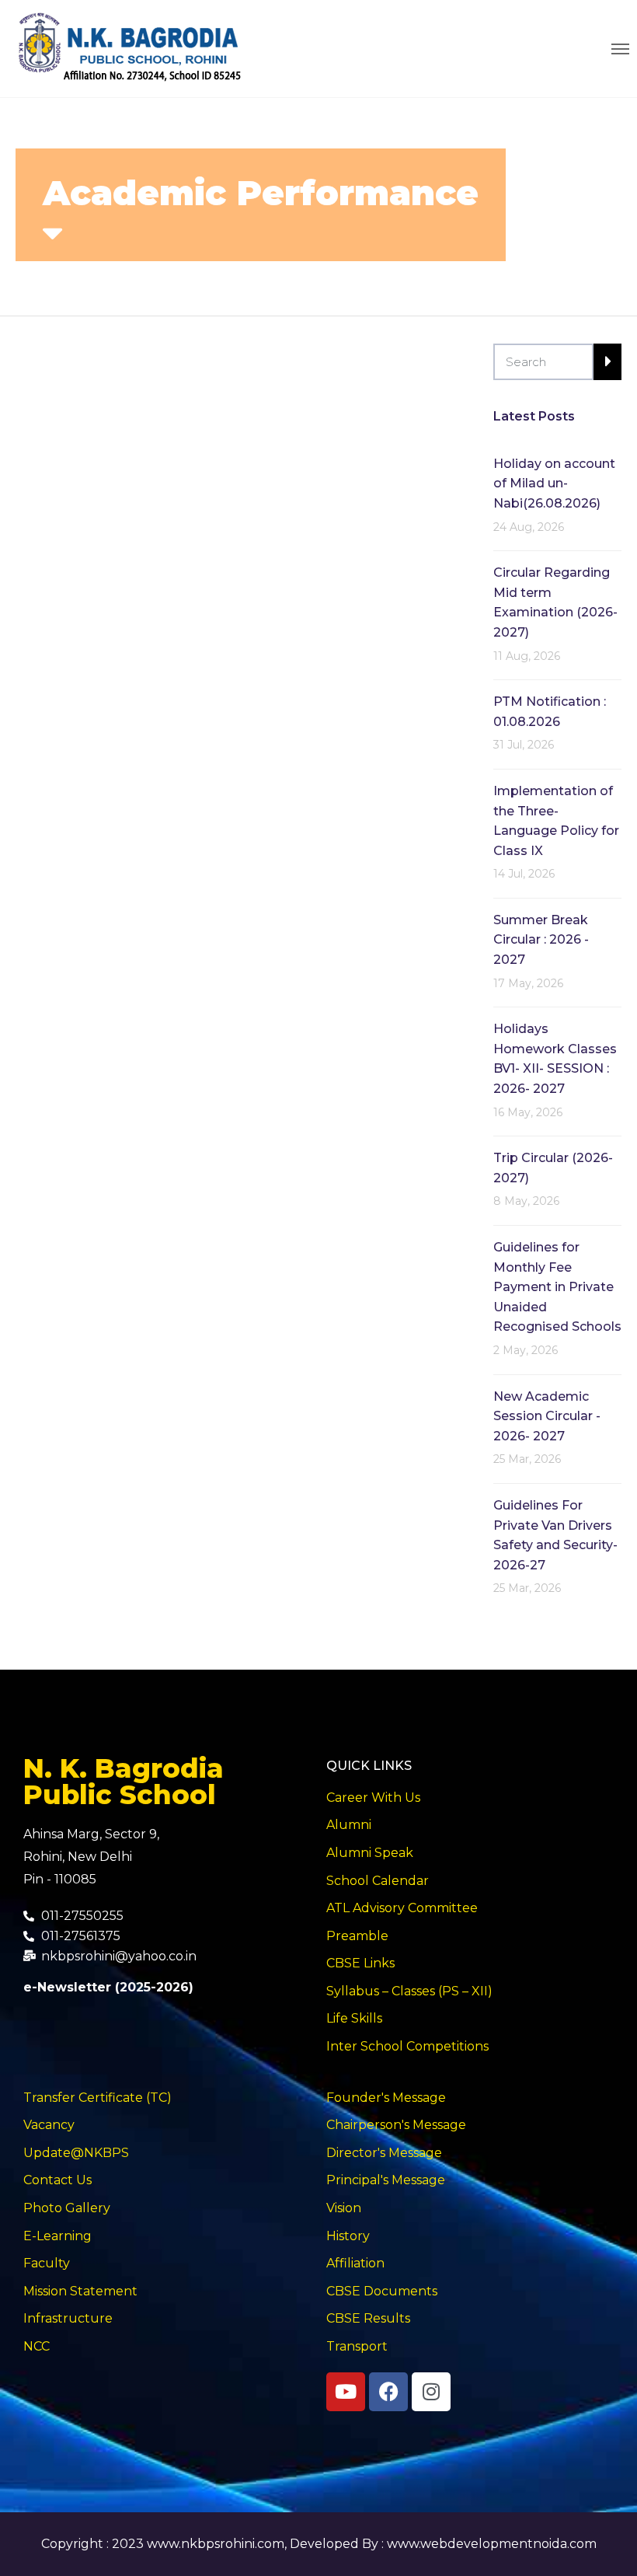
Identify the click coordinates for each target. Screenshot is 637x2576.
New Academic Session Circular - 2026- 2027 (547, 1416)
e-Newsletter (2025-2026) (108, 1987)
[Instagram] (431, 2392)
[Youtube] (346, 2392)
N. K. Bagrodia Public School (124, 1782)
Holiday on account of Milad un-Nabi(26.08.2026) (554, 483)
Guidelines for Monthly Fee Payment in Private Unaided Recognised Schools (557, 1287)
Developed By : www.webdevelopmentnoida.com (443, 2544)
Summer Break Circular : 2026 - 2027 (541, 940)
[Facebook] (388, 2392)
